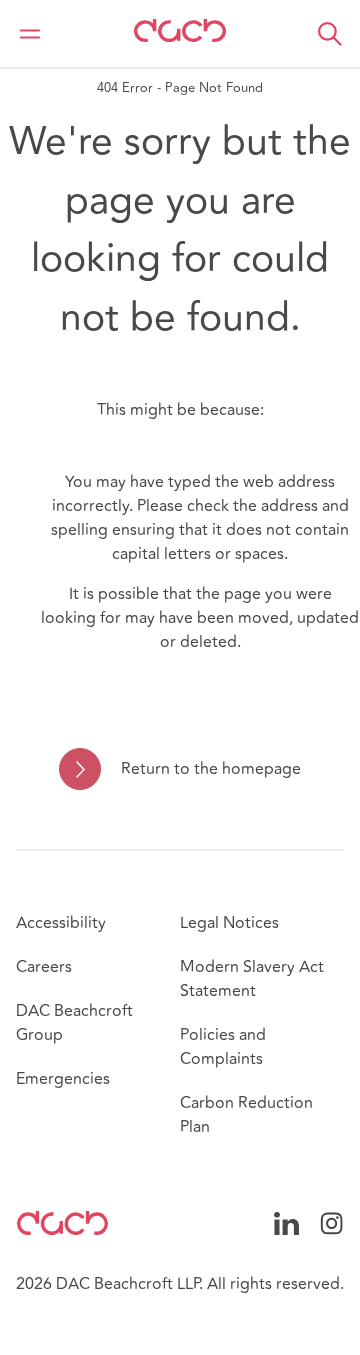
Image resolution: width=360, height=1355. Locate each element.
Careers (44, 967)
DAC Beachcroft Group (74, 1023)
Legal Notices (229, 923)
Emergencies (63, 1079)
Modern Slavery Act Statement (252, 979)
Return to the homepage (210, 769)
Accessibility (61, 923)
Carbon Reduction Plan (246, 1115)
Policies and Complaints (223, 1047)
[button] (330, 34)
